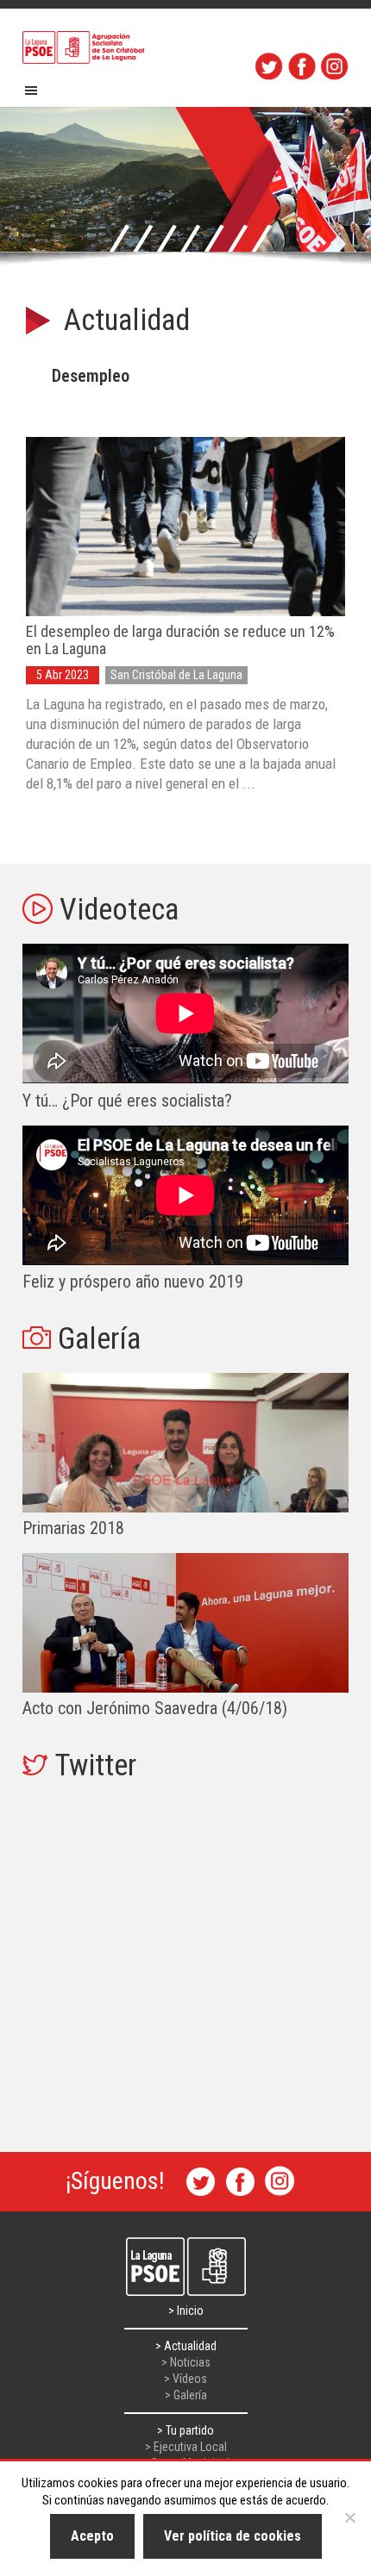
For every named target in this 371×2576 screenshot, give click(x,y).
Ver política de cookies (233, 2536)
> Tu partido (185, 2430)
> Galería (186, 2395)
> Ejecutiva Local (186, 2447)
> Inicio (186, 2311)
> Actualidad (186, 2346)
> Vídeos (185, 2379)
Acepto (92, 2536)
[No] (349, 2517)
